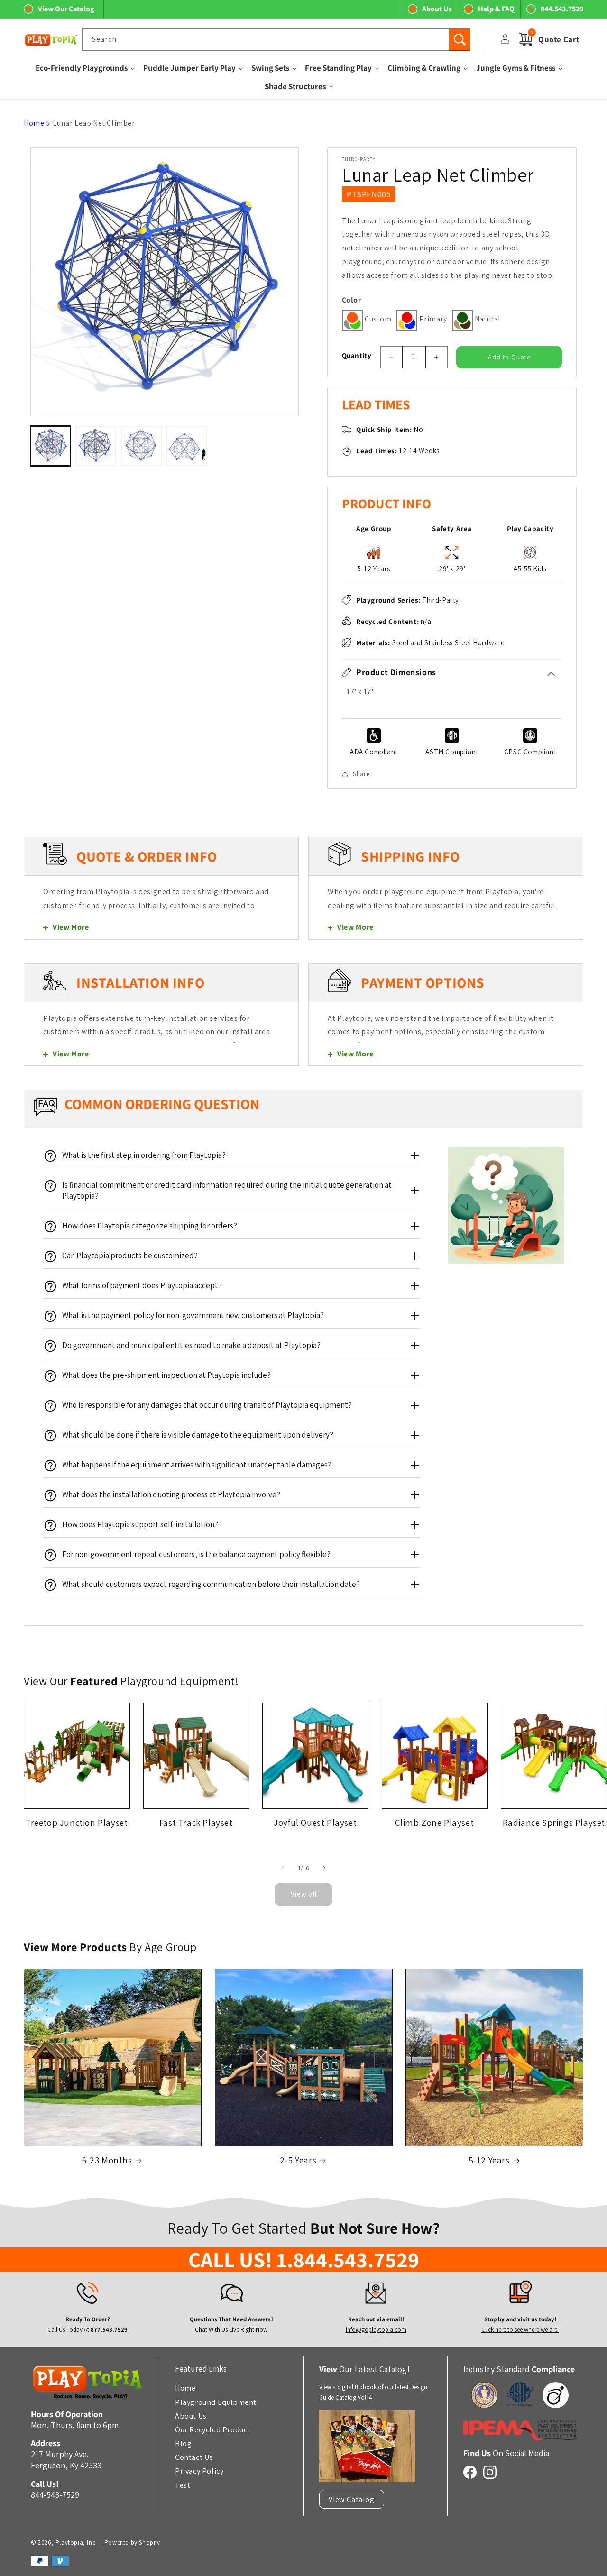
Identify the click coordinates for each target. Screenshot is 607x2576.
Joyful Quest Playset (315, 1823)
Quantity (357, 355)
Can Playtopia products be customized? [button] (130, 1256)
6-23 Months (107, 2160)
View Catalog (351, 2499)
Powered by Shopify (132, 2543)
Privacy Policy (199, 2471)
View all (304, 1894)
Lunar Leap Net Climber (94, 123)
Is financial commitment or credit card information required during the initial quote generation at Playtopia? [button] (227, 1190)
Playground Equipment (216, 2402)
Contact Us (194, 2457)
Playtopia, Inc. (76, 2543)
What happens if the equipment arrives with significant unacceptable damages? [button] (197, 1465)
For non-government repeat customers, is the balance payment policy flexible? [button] (196, 1554)
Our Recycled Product (213, 2429)
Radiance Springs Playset (554, 1823)
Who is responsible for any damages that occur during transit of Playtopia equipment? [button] (207, 1405)
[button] (452, 672)
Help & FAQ (496, 9)
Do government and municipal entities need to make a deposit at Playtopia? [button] (191, 1345)
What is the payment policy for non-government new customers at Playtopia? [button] (193, 1315)
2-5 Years (298, 2160)
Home (34, 123)
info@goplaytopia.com (376, 2330)
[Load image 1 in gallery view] (51, 446)
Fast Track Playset (196, 1823)
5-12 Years (489, 2160)
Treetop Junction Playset (77, 1823)
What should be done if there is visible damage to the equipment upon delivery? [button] (198, 1435)
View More (71, 927)
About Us (437, 9)
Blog (183, 2443)
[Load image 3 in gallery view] (141, 446)
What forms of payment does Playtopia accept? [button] (142, 1285)
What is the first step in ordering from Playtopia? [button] (144, 1155)
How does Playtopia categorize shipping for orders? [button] (150, 1226)
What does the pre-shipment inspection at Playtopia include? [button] (166, 1375)
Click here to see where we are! (520, 2330)
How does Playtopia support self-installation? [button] (140, 1524)
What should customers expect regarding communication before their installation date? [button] (211, 1584)
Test (183, 2485)
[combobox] (276, 40)
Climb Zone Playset (434, 1823)
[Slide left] (283, 1868)
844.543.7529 (562, 9)
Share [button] (361, 774)
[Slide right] (324, 1868)
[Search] (460, 40)
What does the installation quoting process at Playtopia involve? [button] (171, 1494)
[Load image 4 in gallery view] (187, 446)
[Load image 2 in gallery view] (96, 446)
